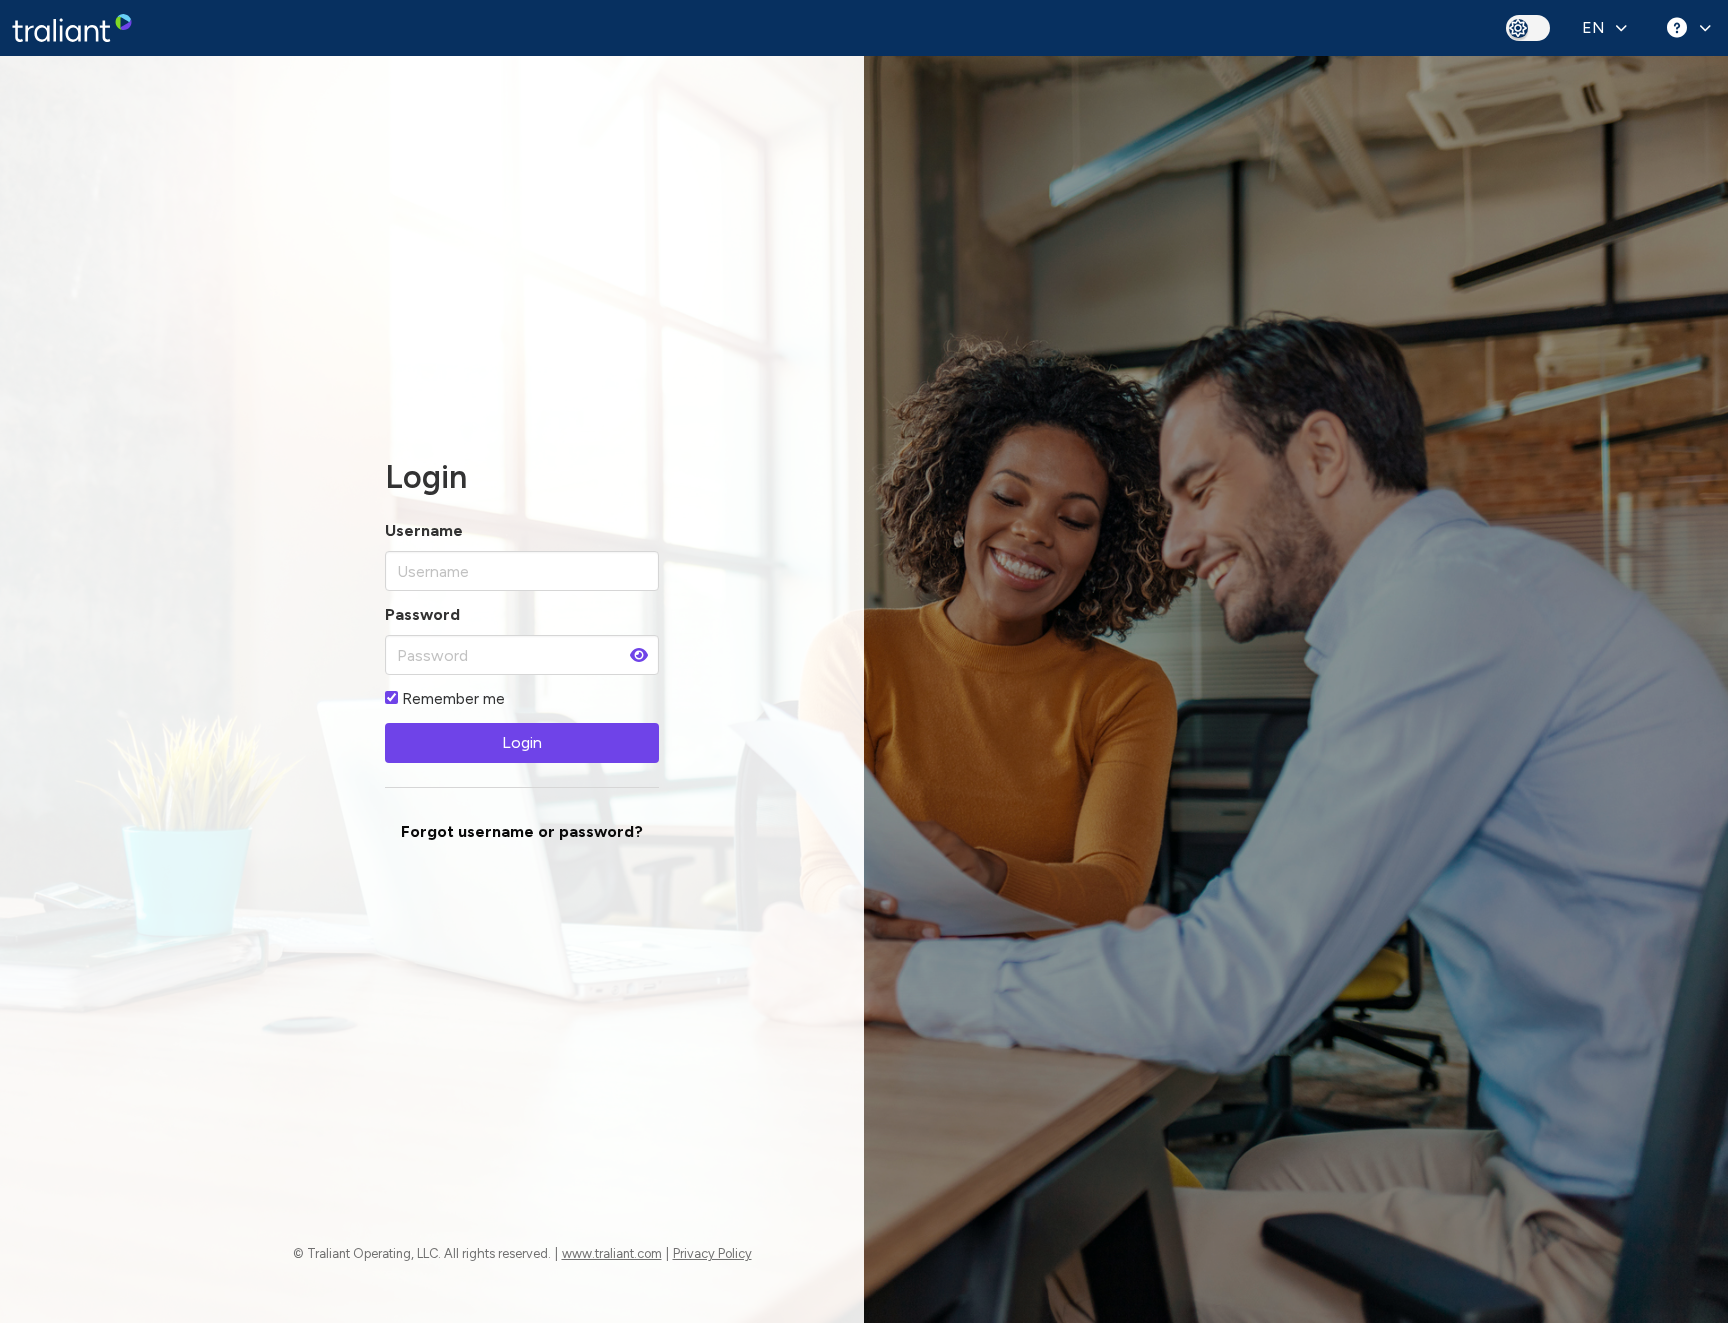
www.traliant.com (612, 1253)
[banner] (72, 28)
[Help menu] (1686, 28)
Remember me (451, 698)
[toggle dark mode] (1528, 27)
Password (422, 614)
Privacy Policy (712, 1253)
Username (424, 530)
